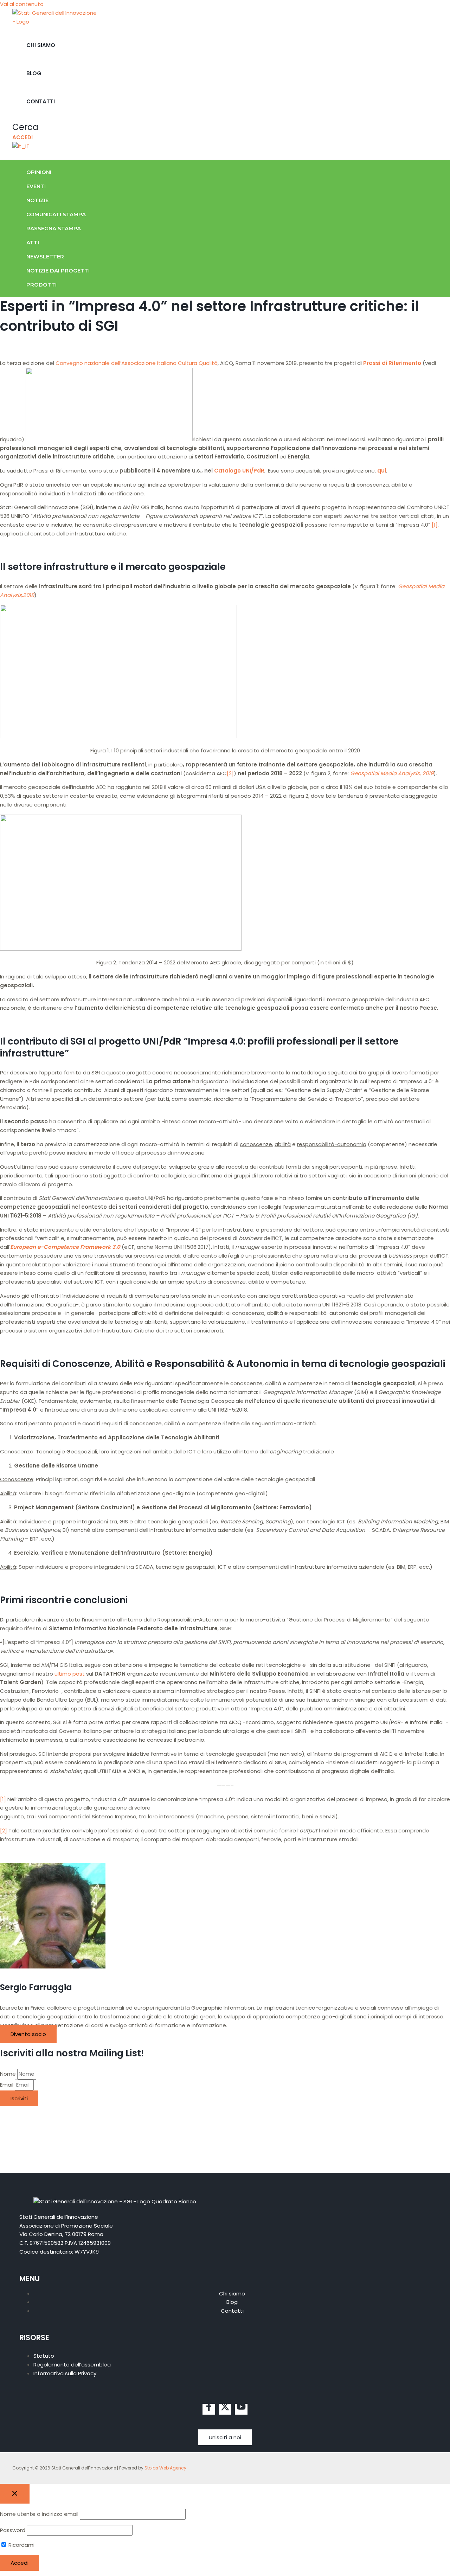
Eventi (36, 186)
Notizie (37, 200)
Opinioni (39, 172)
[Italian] (21, 146)
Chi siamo (41, 45)
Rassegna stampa (54, 228)
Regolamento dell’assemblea (72, 2365)
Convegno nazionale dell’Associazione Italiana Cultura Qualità (137, 363)
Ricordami (21, 2545)
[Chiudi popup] (15, 2494)
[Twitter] (225, 2409)
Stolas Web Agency (165, 2468)
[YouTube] (241, 2409)
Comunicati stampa (56, 214)
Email (7, 2085)
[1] (435, 525)
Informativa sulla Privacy (65, 2373)
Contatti (41, 101)
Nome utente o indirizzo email (39, 2514)
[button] (25, 127)
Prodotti (41, 285)
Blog (34, 73)
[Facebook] (209, 2409)
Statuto (44, 2356)
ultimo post (70, 1674)
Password (13, 2530)
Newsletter (45, 256)
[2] (230, 773)
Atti (33, 242)
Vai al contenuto (22, 4)
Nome (9, 2074)
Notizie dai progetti (58, 271)
